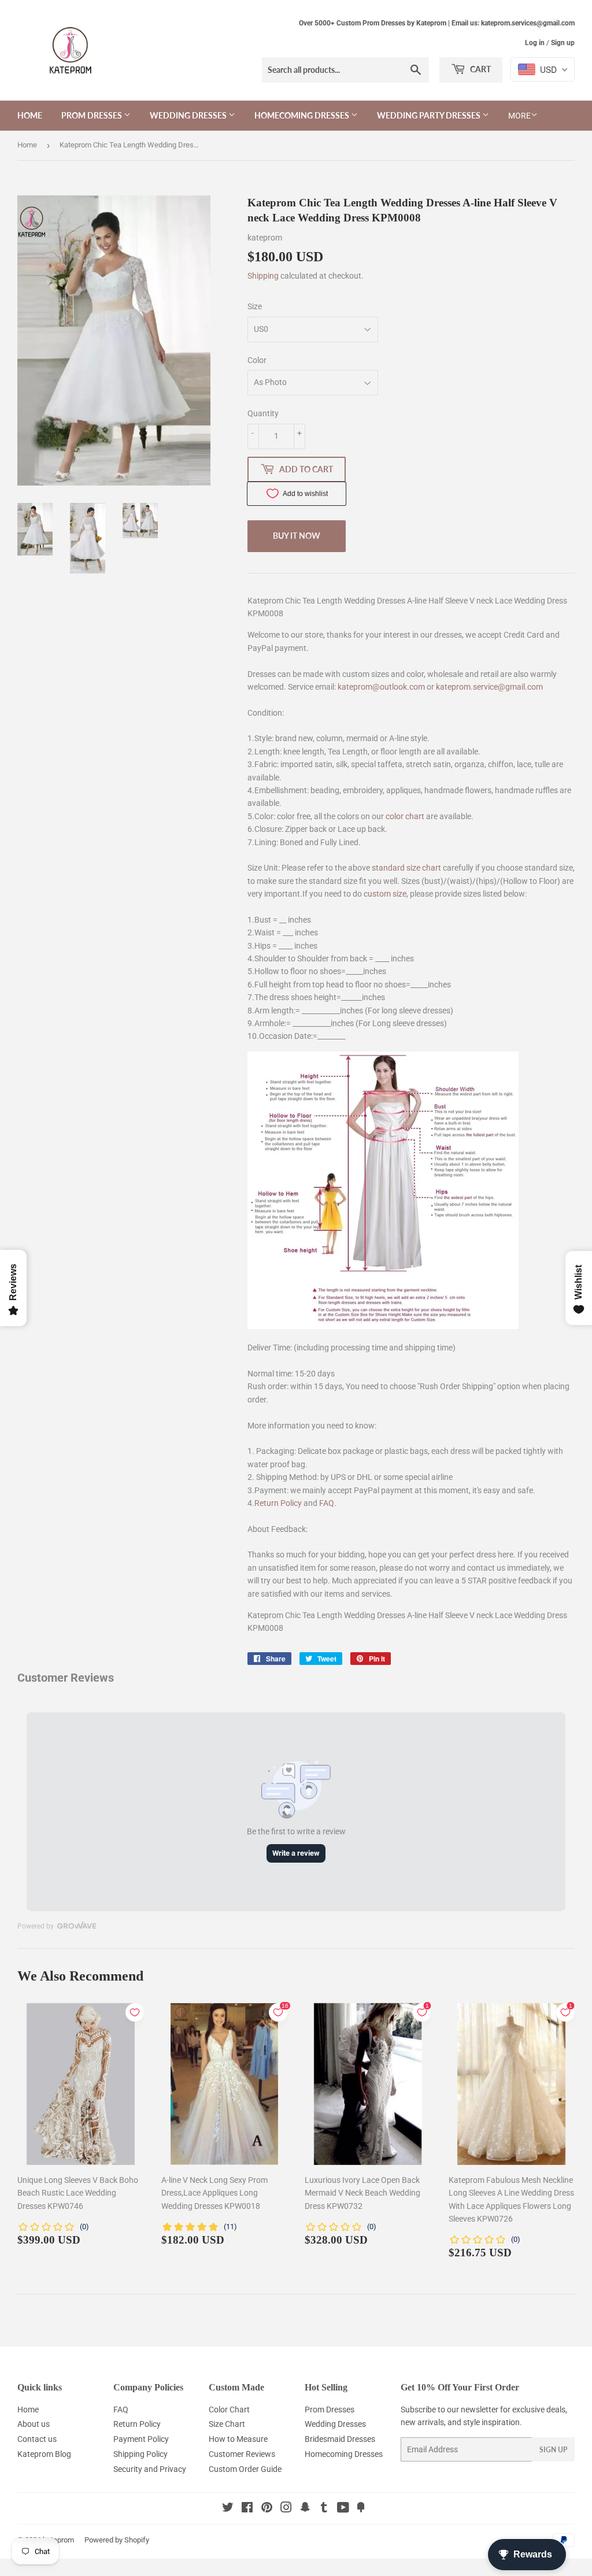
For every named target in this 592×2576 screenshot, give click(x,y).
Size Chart (227, 2424)
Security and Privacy (150, 2469)
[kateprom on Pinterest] (267, 2509)
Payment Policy (141, 2439)
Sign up (563, 43)
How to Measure (238, 2439)
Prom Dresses (92, 115)
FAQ (327, 1503)
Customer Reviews (242, 2454)
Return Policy (278, 1503)
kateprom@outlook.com (381, 687)
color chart (405, 816)
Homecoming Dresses (303, 115)
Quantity (263, 413)
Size (255, 306)
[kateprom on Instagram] (286, 2509)
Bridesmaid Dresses (340, 2439)
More (519, 116)
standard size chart (406, 868)
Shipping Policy (140, 2454)
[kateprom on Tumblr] (324, 2509)
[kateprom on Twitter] (228, 2509)
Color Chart (229, 2410)
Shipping (263, 276)
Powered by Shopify (117, 2540)
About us (34, 2424)
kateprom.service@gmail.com (489, 687)
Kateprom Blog (44, 2454)
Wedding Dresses (189, 115)
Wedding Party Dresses (430, 115)
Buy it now (297, 536)
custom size (385, 894)
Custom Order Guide (245, 2469)
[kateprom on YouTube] (343, 2509)
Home (30, 115)
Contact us (37, 2439)
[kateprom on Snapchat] (305, 2509)
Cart (480, 69)
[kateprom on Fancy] (361, 2509)
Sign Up (553, 2450)
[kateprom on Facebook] (247, 2509)
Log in (535, 43)
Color (257, 360)
